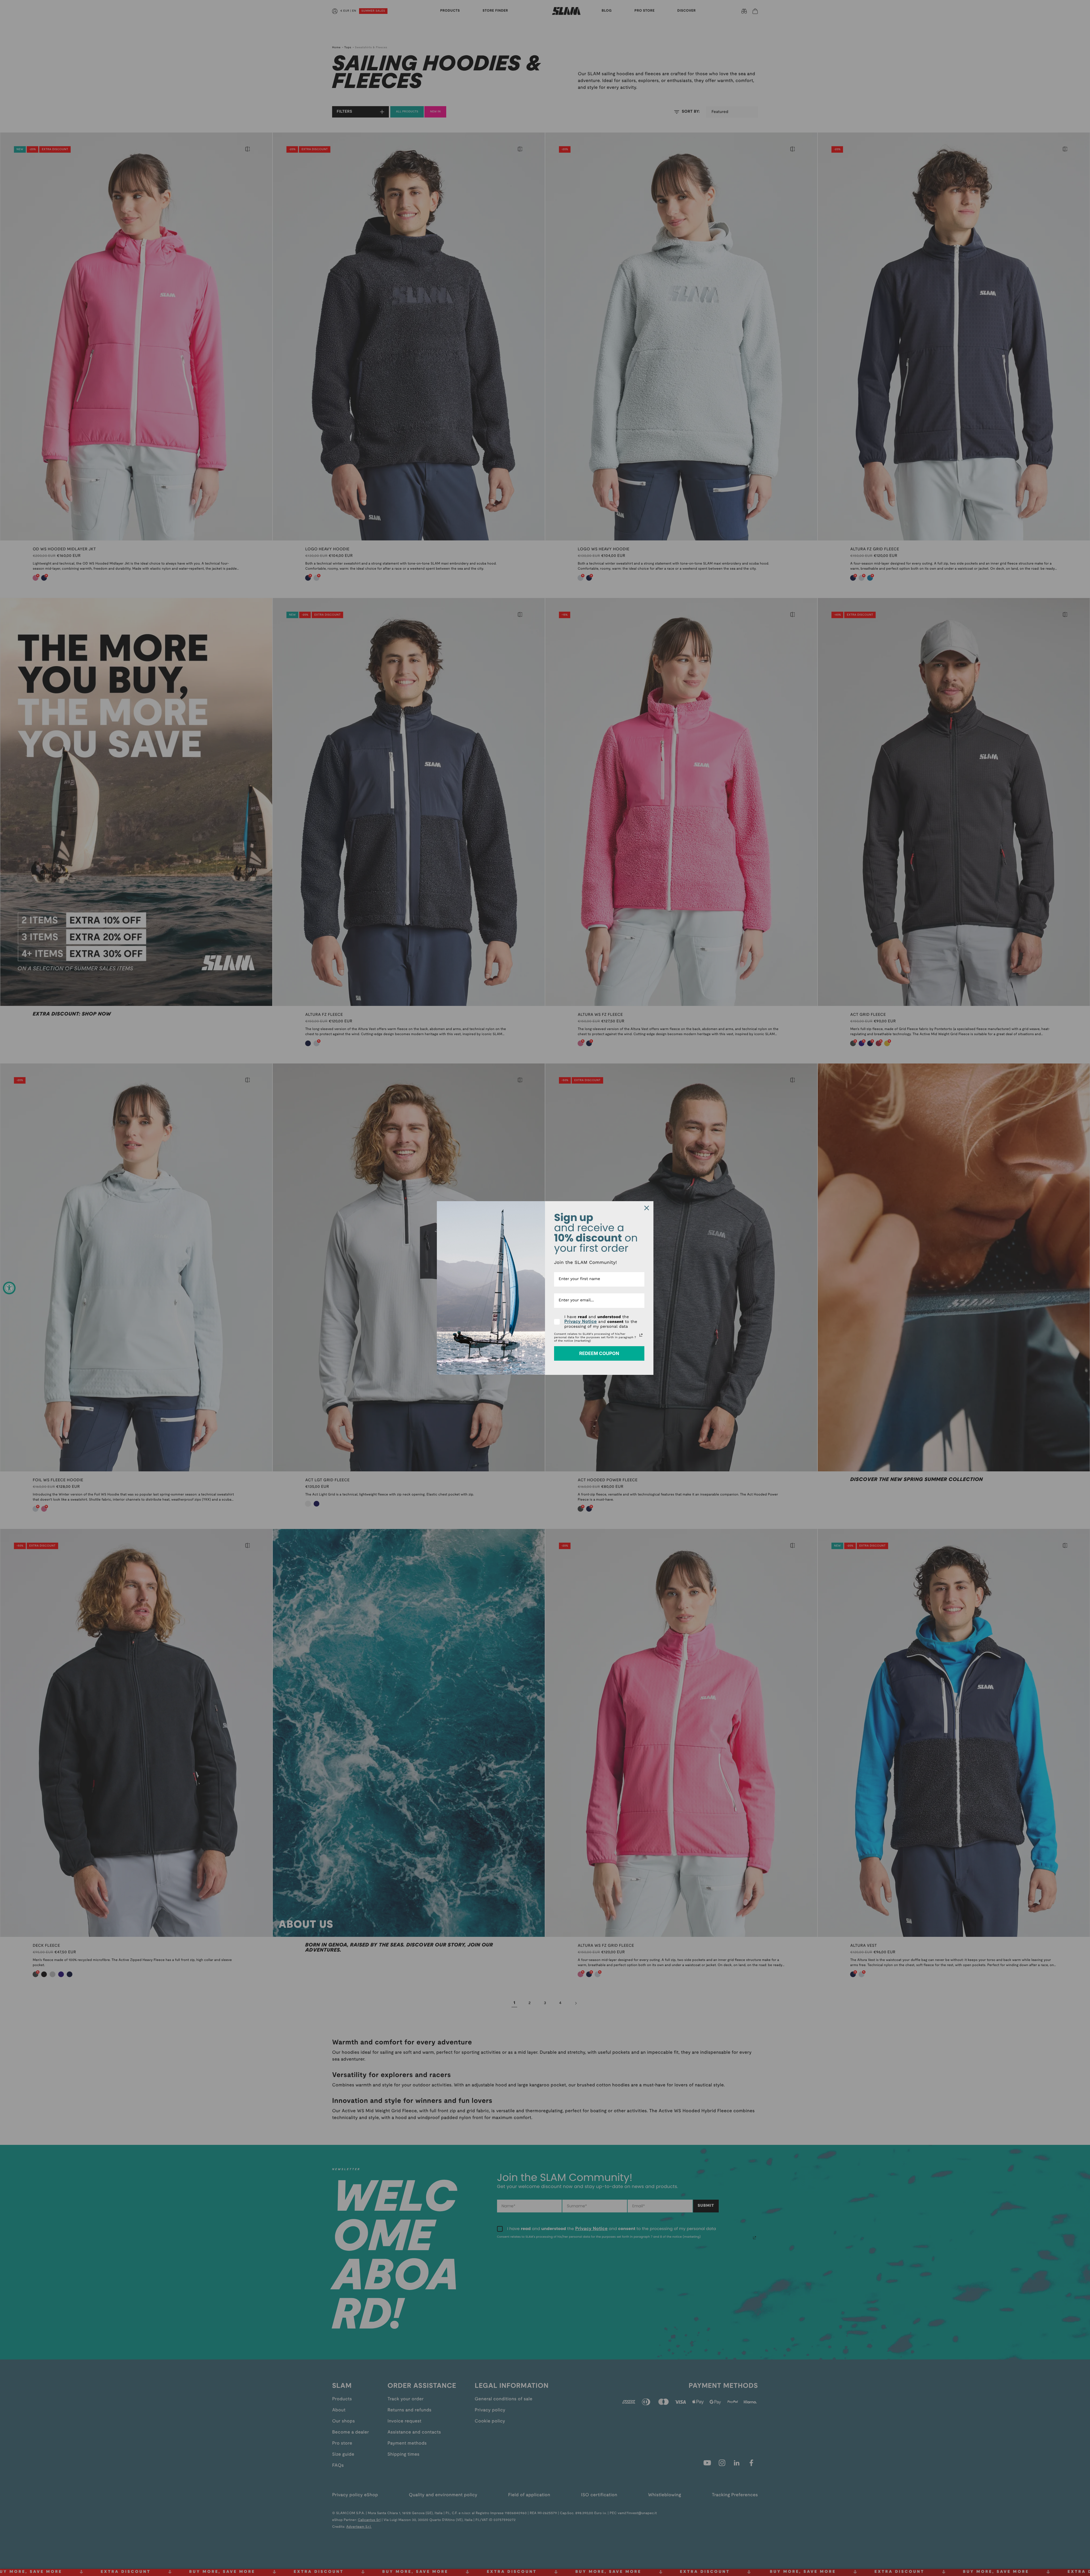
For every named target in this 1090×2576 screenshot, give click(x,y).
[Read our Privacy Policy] (641, 1335)
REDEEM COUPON (599, 1353)
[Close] (647, 1208)
